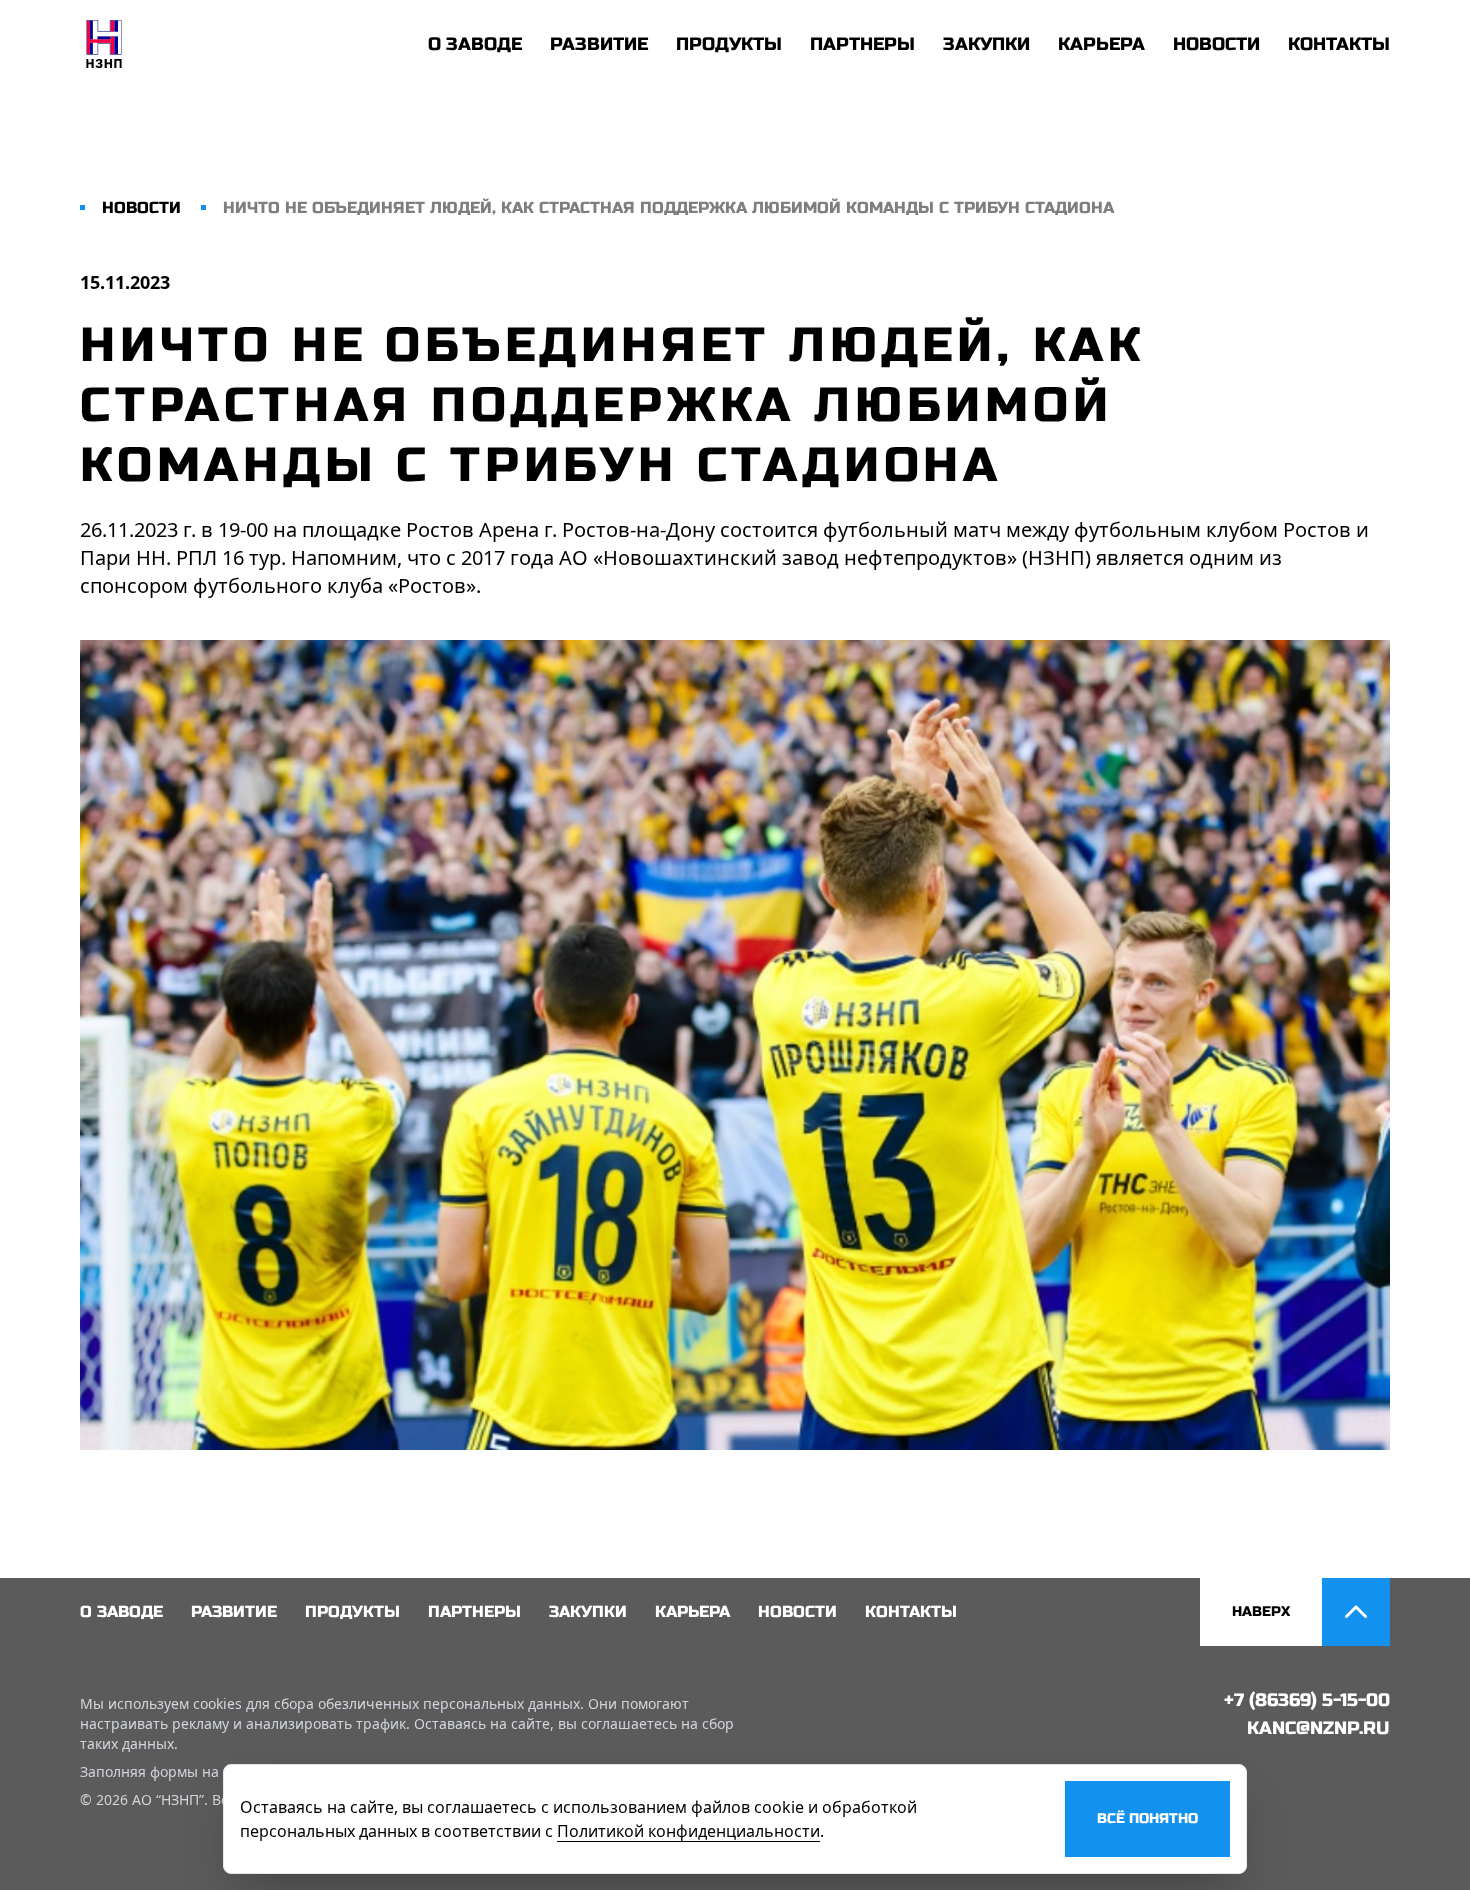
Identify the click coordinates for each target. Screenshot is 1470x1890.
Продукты (729, 44)
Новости (1216, 44)
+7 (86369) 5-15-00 (1307, 1700)
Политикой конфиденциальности (688, 1831)
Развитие (599, 44)
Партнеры (862, 44)
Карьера (1101, 44)
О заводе (475, 44)
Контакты (1339, 44)
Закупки (986, 44)
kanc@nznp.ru (1318, 1728)
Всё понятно (1147, 1818)
